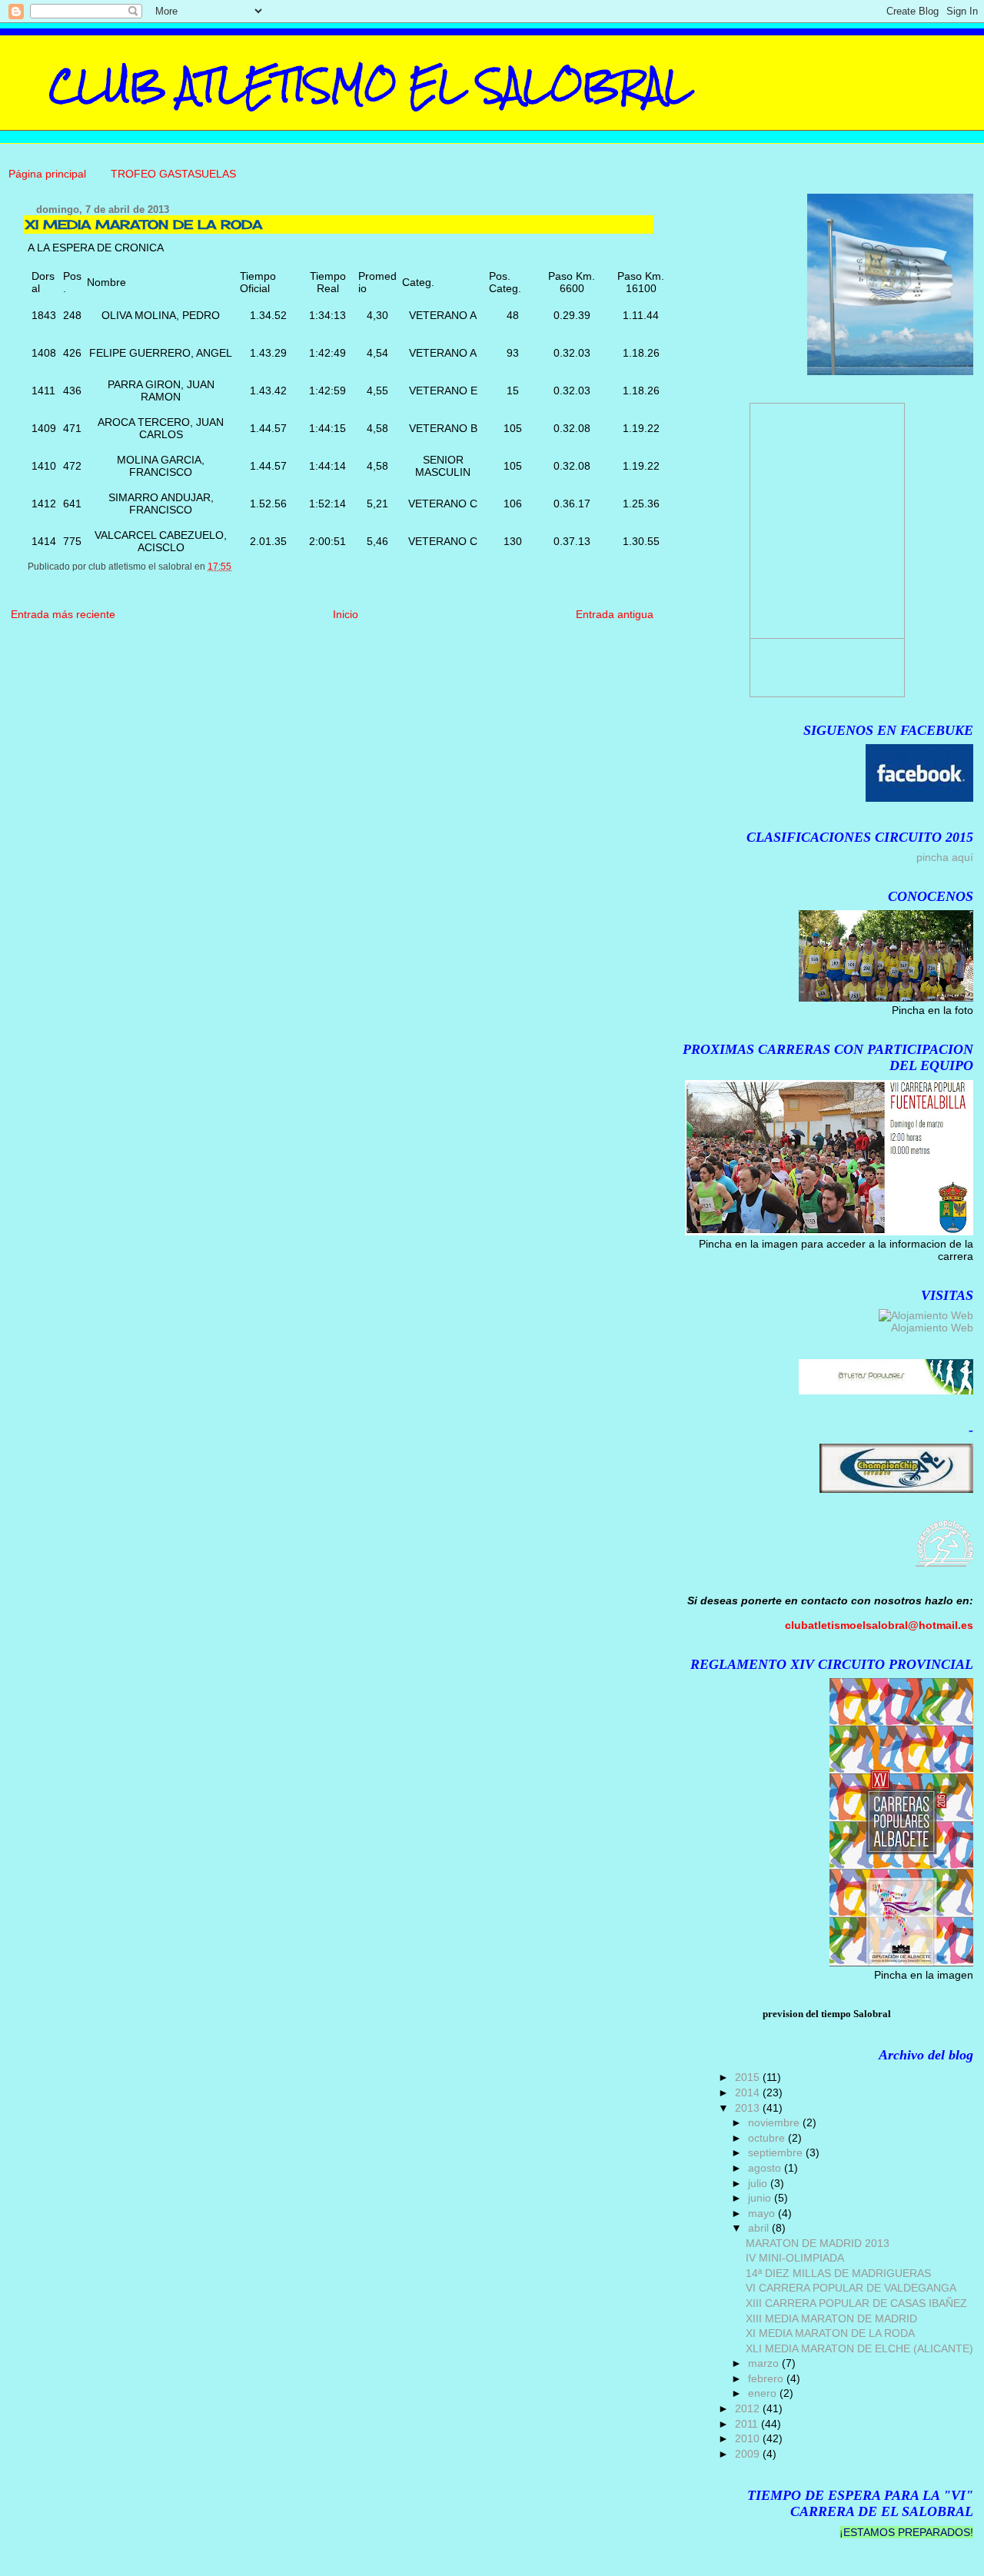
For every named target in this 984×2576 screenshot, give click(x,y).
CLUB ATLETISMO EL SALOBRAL (370, 85)
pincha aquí (945, 857)
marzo (765, 2363)
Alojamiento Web (932, 1328)
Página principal (47, 174)
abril (760, 2228)
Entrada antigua (615, 614)
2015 (749, 2077)
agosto (766, 2168)
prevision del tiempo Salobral (827, 2014)
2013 (749, 2108)
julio (759, 2183)
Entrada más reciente (63, 614)
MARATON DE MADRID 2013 (818, 2243)
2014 (749, 2092)
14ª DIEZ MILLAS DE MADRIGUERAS (838, 2273)
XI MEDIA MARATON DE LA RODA (830, 2333)
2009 (749, 2454)
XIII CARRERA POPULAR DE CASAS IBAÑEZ (856, 2303)
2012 (749, 2408)
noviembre (775, 2122)
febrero (767, 2378)
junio (761, 2198)
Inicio (346, 614)
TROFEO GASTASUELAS (173, 174)
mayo (763, 2213)
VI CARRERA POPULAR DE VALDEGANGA (851, 2288)
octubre (768, 2138)
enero (764, 2393)
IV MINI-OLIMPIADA (795, 2258)
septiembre (777, 2152)
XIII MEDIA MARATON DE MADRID (831, 2318)
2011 (748, 2424)
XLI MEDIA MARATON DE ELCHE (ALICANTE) (859, 2348)
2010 (749, 2438)
